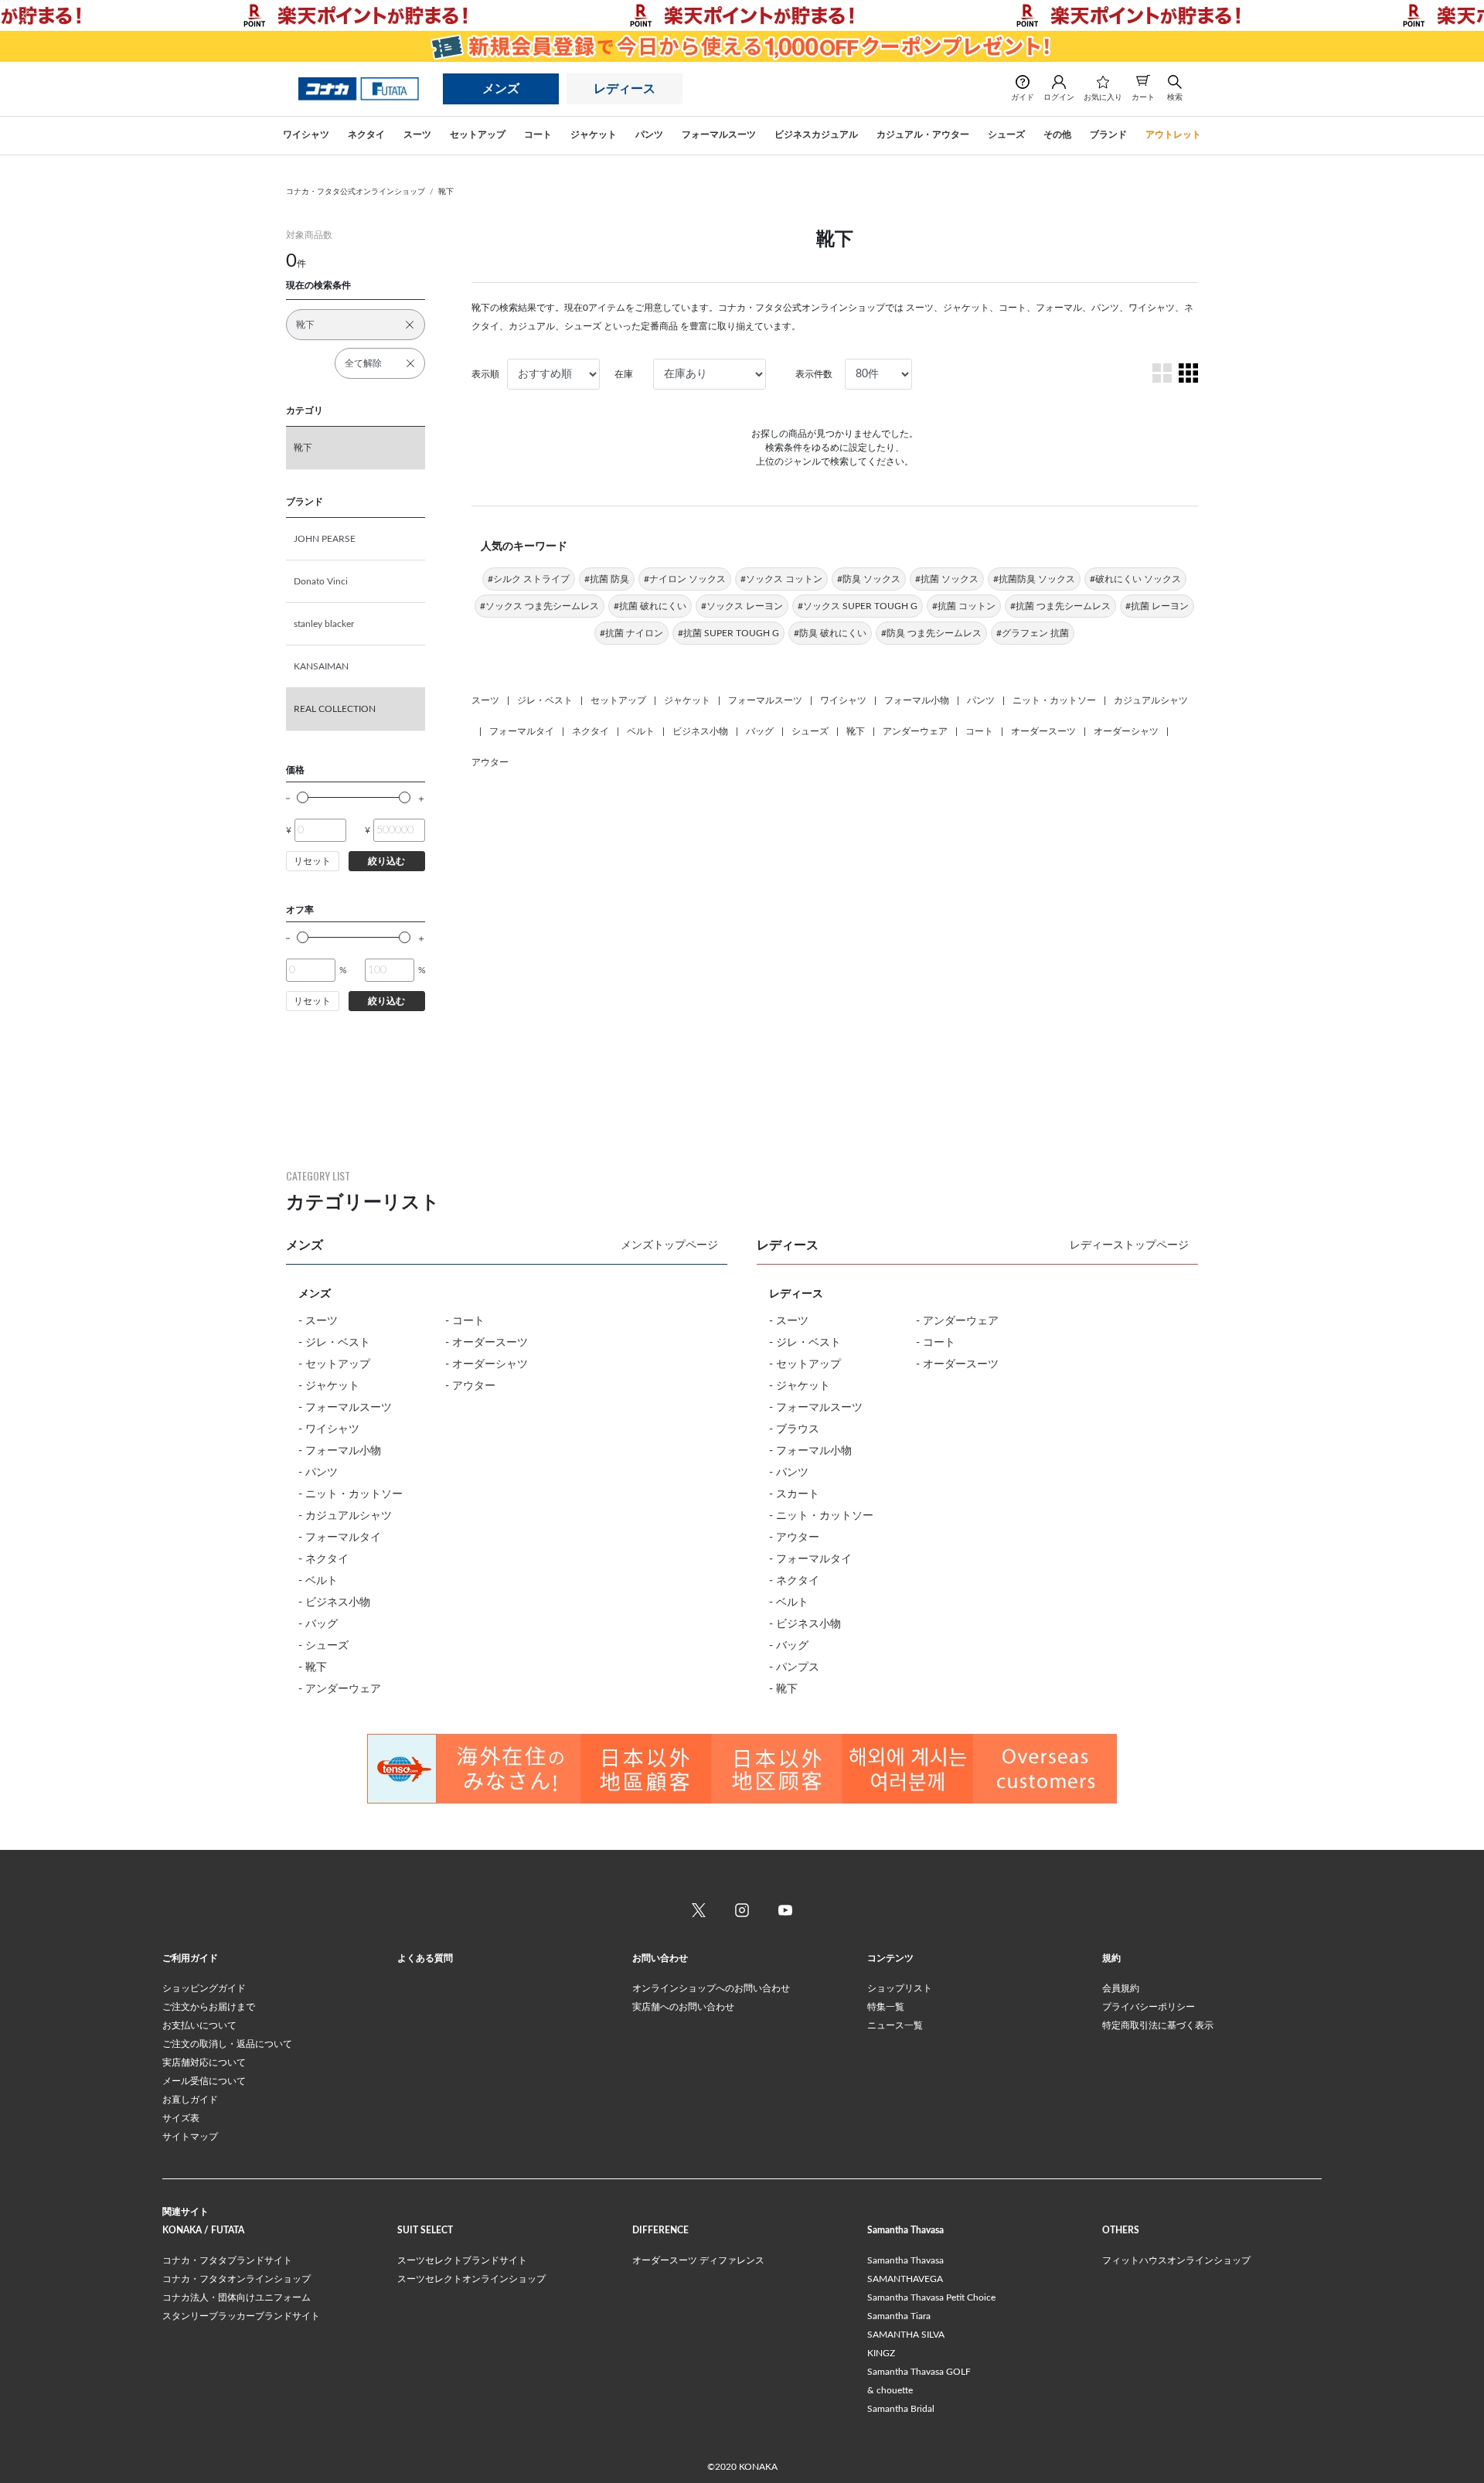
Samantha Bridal (901, 2409)
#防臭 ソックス (869, 579)
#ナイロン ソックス (685, 579)
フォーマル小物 (917, 700)
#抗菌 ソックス (947, 579)
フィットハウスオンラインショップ (1176, 2260)
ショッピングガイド (204, 1988)
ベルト (641, 731)
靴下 (446, 192)
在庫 (624, 374)
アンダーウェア (915, 731)
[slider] (303, 797)
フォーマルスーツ (765, 700)
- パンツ (318, 1473)
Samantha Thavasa (905, 2260)
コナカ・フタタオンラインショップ (237, 2279)
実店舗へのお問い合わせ (683, 2007)
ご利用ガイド (190, 1958)
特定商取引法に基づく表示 (1158, 2025)
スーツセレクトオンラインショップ (471, 2279)
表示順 (485, 374)
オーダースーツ (1043, 731)
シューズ (810, 731)
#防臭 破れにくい (830, 633)
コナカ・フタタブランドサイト (227, 2260)
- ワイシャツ (329, 1429)
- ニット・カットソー (351, 1494)
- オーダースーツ (487, 1343)
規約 (1111, 1958)
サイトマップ (190, 2137)
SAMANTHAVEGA (905, 2279)
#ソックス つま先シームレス (539, 606)
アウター (490, 762)
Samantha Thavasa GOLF (919, 2372)
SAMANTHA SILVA (906, 2335)
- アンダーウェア (340, 1689)
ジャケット (687, 700)
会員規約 (1121, 1988)
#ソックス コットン (781, 579)
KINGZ (881, 2353)
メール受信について (204, 2081)
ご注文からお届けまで (209, 2007)
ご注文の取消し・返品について (227, 2044)
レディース (625, 89)
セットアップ (618, 700)
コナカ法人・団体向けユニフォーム (237, 2297)
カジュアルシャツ (1151, 700)
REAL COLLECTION (335, 709)
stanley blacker (324, 624)
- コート (465, 1321)
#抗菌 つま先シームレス (1060, 606)
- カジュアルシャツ (345, 1516)
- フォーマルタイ (340, 1538)
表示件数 (814, 374)
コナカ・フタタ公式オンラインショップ (356, 192)
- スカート (794, 1494)
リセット (312, 861)
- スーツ (318, 1321)
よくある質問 (425, 1958)
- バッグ (318, 1624)
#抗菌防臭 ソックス (1034, 579)
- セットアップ (334, 1364)
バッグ (760, 731)
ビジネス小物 (700, 731)
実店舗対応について (204, 2062)
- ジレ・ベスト (334, 1343)
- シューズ (323, 1646)
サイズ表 (181, 2118)
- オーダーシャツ (487, 1364)
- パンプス (794, 1667)
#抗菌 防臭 (607, 579)
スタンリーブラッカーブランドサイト (241, 2316)
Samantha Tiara (899, 2316)
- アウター (470, 1386)
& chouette (890, 2390)
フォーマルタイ (522, 731)
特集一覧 (886, 2007)
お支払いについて (199, 2025)
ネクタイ (591, 731)
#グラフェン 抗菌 (1033, 633)
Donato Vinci (321, 581)
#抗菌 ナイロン (631, 633)
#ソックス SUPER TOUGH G (858, 606)
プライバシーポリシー (1149, 2007)
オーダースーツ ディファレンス (698, 2260)
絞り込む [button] (386, 861)
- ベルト (318, 1581)
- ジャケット (329, 1386)
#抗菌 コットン (964, 606)
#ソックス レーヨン (742, 606)
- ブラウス (794, 1429)
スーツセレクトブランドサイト (462, 2260)
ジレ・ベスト (545, 700)
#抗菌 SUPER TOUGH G (728, 633)
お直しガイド (190, 2100)
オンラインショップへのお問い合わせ (711, 1988)
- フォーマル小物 (340, 1451)
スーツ (485, 700)
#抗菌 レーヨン (1157, 606)
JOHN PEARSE (325, 539)
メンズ (501, 89)
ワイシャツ (843, 700)
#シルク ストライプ (529, 579)
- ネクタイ (323, 1559)
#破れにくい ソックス (1135, 579)
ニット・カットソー (1054, 700)
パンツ (981, 700)
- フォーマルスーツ (345, 1408)
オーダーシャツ (1126, 731)
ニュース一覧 (895, 2025)
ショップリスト (900, 1988)
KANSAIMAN (321, 666)
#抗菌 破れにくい (650, 606)
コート (979, 731)
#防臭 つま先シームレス (931, 633)
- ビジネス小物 (334, 1603)
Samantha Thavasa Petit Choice (931, 2297)
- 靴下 (313, 1667)
